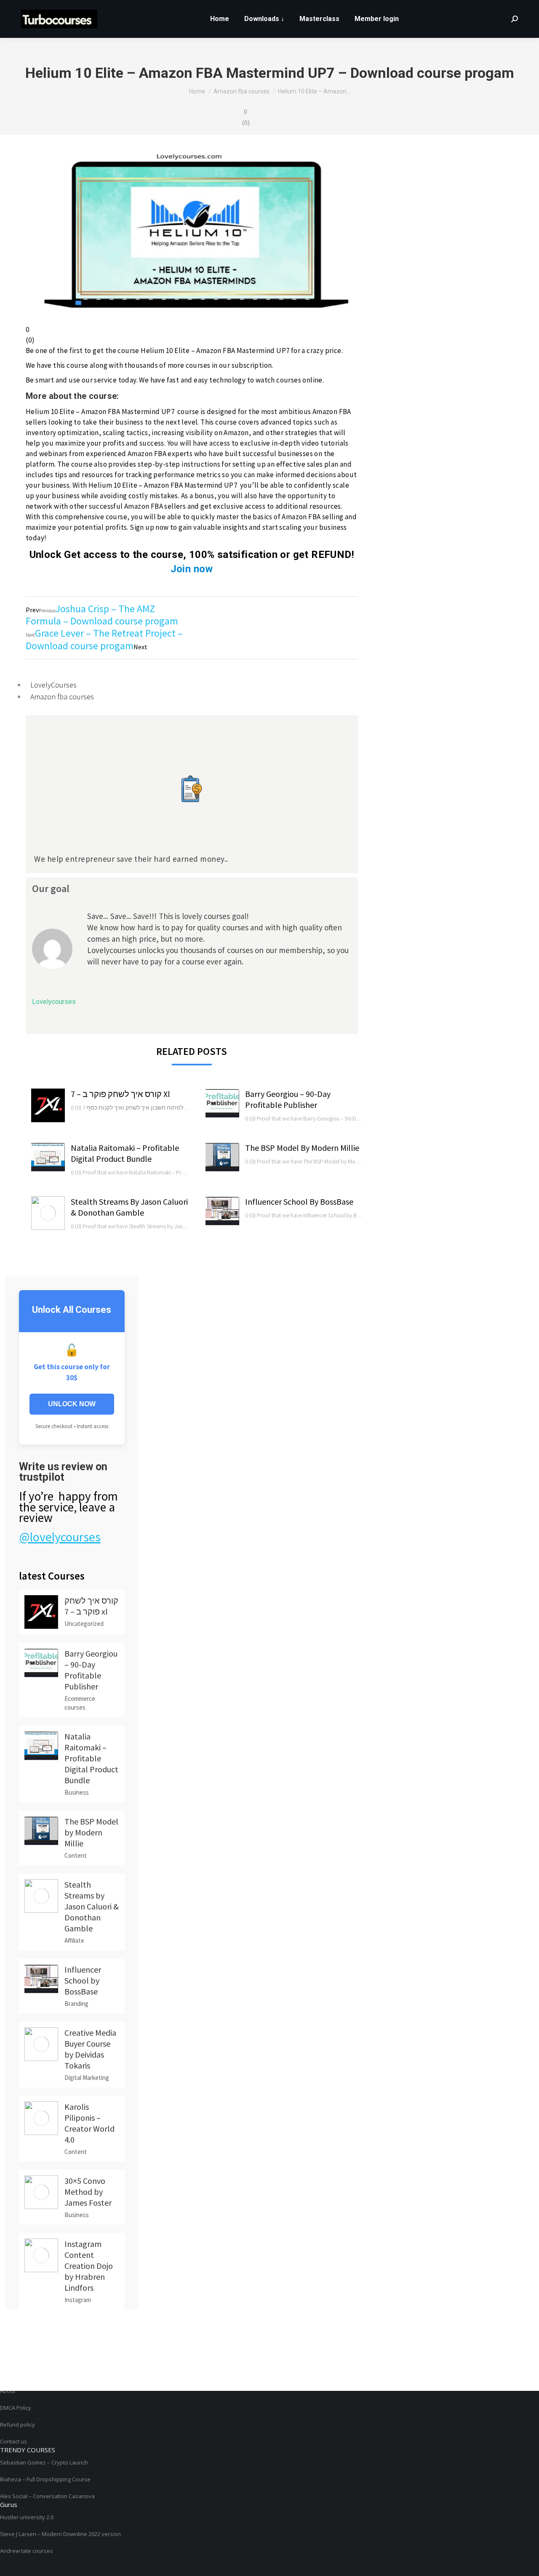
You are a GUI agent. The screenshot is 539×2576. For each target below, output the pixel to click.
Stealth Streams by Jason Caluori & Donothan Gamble (129, 1207)
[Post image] (48, 1105)
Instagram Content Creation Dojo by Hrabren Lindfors (89, 2266)
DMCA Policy (16, 2408)
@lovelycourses (60, 1537)
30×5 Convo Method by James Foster (88, 2192)
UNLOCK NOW (72, 1404)
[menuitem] (220, 19)
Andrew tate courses (27, 2551)
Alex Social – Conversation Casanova (47, 2496)
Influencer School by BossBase (299, 1202)
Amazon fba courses (62, 697)
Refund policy (17, 2425)
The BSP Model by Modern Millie (302, 1148)
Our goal (51, 888)
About (8, 2391)
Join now (192, 569)
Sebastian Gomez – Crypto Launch (44, 2462)
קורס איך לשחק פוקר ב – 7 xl (120, 1094)
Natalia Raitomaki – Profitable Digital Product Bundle (125, 1153)
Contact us (13, 2441)
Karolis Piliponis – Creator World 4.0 (89, 2123)
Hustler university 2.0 (27, 2517)
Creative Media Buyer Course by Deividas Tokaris (90, 2049)
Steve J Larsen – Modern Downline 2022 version (60, 2534)
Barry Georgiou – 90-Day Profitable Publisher (288, 1099)
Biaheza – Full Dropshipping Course (45, 2479)
